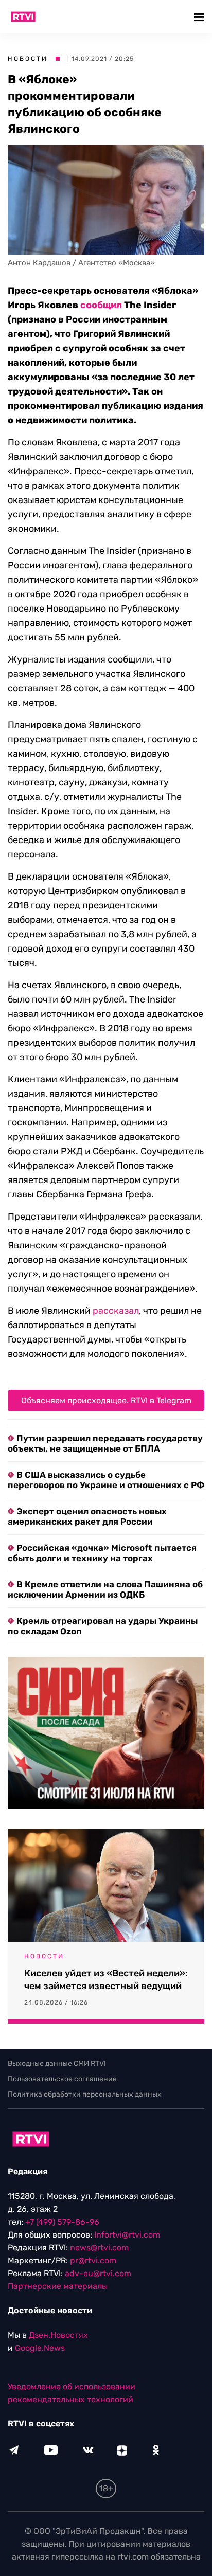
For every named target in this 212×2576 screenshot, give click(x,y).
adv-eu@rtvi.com (98, 2273)
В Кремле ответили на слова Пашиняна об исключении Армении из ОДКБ (105, 1589)
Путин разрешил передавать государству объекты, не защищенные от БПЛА (105, 1443)
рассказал (116, 1311)
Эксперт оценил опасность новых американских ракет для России (87, 1516)
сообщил (101, 305)
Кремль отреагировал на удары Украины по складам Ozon (103, 1626)
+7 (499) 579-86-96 (62, 2222)
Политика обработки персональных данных (85, 2094)
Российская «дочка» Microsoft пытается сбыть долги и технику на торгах (102, 1553)
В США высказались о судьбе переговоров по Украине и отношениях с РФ (106, 1480)
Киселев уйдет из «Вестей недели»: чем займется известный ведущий (106, 1980)
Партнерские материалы (58, 2286)
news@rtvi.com (99, 2248)
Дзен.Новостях (58, 2335)
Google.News (40, 2348)
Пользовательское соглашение (62, 2079)
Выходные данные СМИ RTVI (57, 2063)
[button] (200, 17)
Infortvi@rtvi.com (127, 2235)
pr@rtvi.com (93, 2260)
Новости (28, 59)
